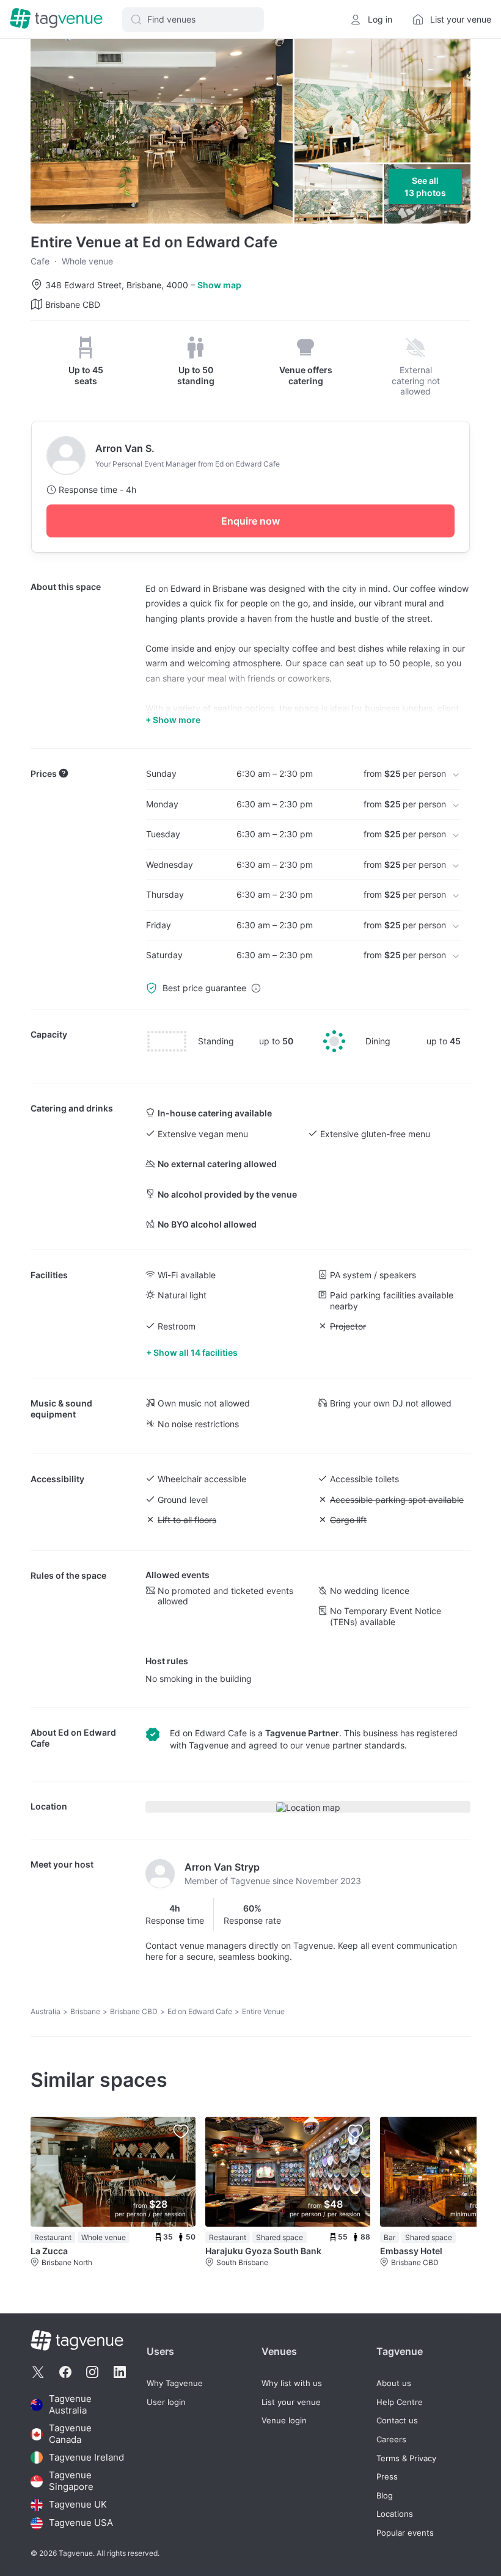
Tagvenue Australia (70, 2405)
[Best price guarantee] (256, 988)
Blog (385, 2496)
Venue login (284, 2421)
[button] (193, 20)
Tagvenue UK (78, 2505)
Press (387, 2477)
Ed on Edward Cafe (200, 2011)
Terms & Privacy (406, 2458)
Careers (391, 2440)
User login (166, 2402)
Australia (46, 2011)
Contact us (397, 2421)
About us (394, 2383)
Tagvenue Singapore (71, 2481)
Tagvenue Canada (70, 2434)
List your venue (291, 2402)
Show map (219, 285)
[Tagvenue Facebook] (65, 2372)
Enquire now (250, 521)
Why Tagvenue (175, 2383)
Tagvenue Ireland (86, 2457)
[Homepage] (56, 19)
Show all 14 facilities (196, 1352)
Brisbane (85, 2011)
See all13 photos (425, 187)
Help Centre (400, 2402)
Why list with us (292, 2383)
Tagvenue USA (81, 2523)
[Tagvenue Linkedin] (120, 2372)
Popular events (405, 2533)
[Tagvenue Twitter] (38, 2372)
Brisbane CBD (134, 2011)
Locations (395, 2514)
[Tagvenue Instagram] (92, 2372)
